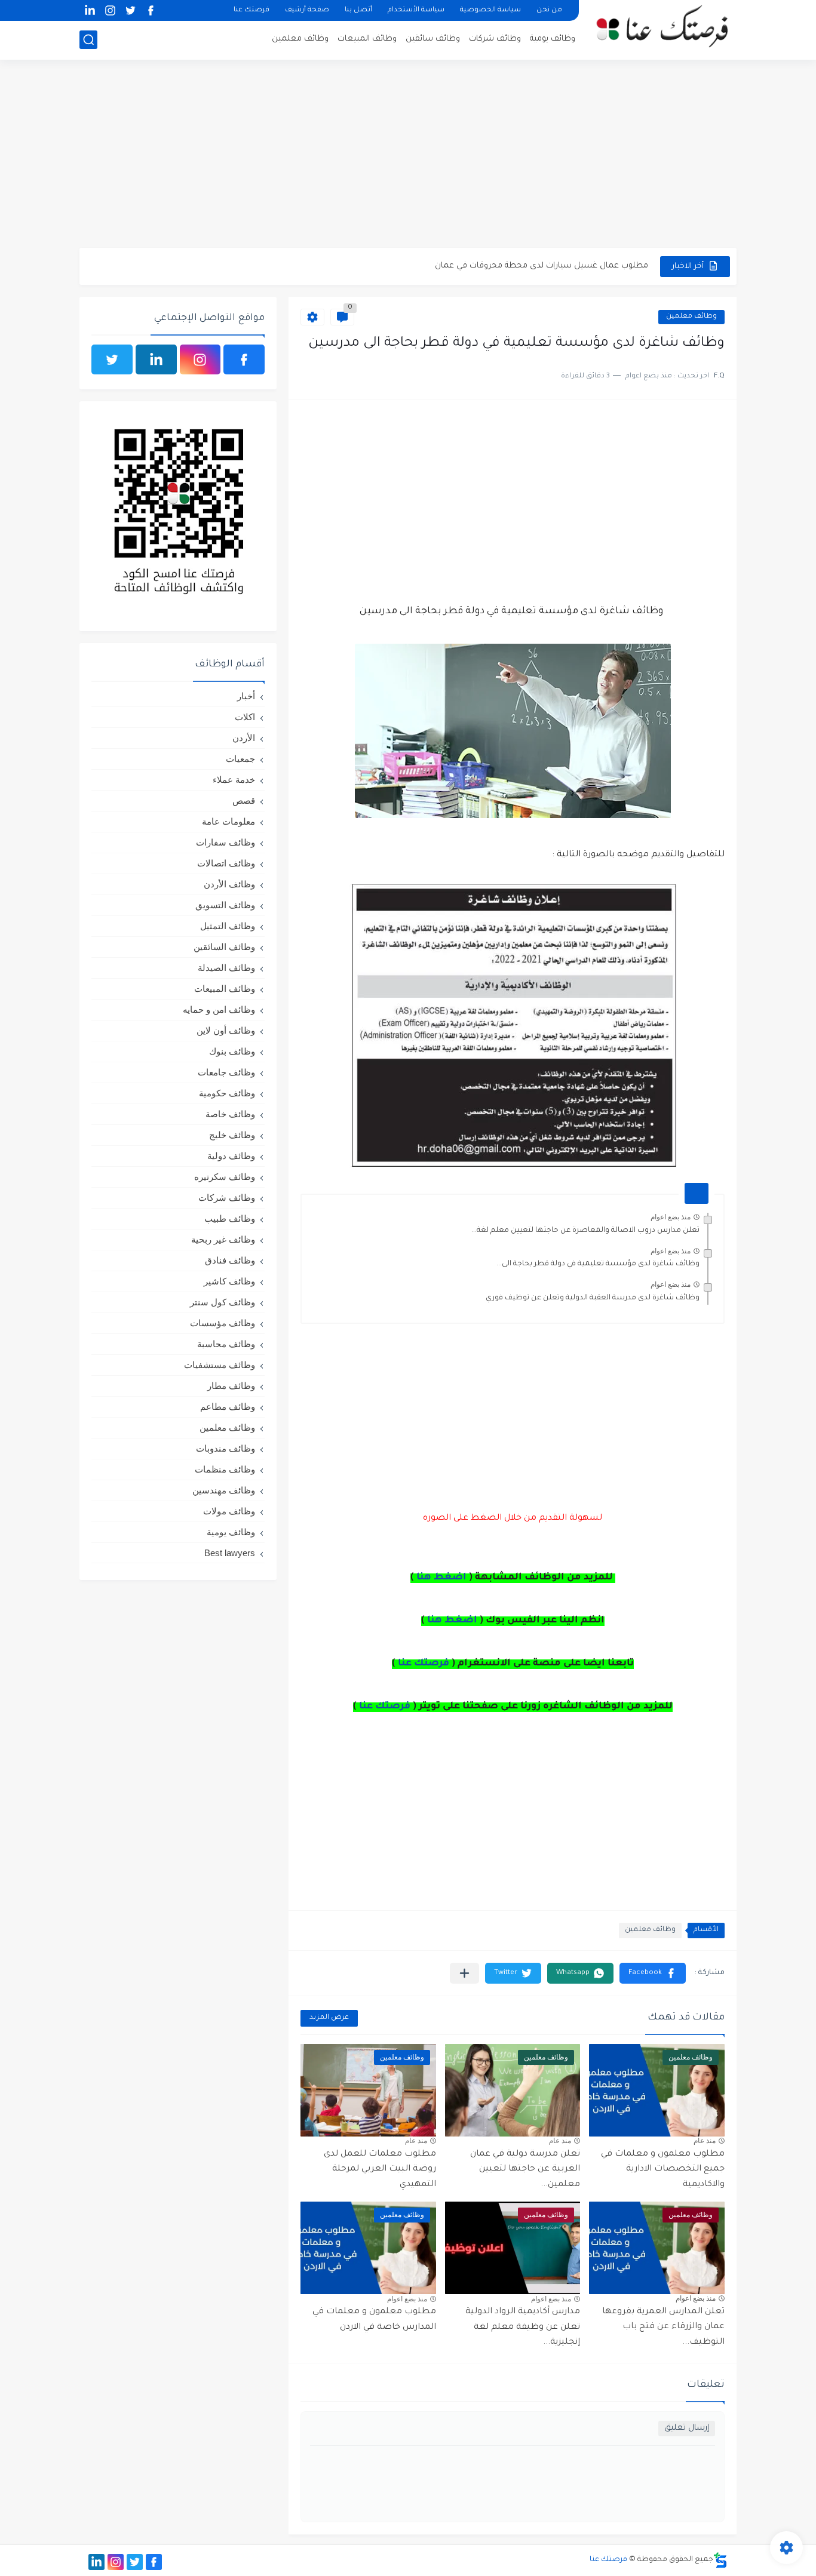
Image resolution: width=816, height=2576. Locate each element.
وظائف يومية (553, 39)
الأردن (244, 738)
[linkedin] (90, 10)
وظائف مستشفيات (220, 1365)
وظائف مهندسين (224, 1490)
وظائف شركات (495, 39)
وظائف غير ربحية (223, 1239)
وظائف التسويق (225, 905)
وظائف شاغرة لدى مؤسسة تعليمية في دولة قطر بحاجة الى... (598, 1264)
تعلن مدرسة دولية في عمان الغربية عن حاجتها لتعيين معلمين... (525, 2170)
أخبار (246, 696)
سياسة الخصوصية (490, 10)
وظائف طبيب (230, 1218)
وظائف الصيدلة (226, 968)
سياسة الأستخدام (416, 10)
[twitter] (130, 10)
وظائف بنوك (232, 1051)
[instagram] (110, 10)
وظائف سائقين (433, 39)
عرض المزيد (329, 2018)
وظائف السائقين (224, 947)
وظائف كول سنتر (223, 1302)
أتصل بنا (358, 10)
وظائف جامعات (226, 1072)
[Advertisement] (408, 155)
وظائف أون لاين (226, 1030)
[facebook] (151, 10)
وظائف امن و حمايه (219, 1009)
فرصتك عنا (251, 10)
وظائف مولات (229, 1511)
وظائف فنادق (230, 1260)
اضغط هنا (441, 1578)
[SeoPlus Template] (720, 2560)
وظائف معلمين (300, 39)
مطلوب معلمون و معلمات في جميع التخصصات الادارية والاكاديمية (663, 2170)
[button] (653, 1973)
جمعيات (240, 759)
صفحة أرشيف (307, 10)
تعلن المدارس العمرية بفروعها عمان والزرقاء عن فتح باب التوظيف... (663, 2327)
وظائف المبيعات (367, 39)
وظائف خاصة (230, 1114)
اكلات (245, 717)
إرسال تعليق (687, 2428)
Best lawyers (230, 1553)
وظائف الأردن (229, 884)
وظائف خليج (232, 1135)
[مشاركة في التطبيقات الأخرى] (464, 1973)
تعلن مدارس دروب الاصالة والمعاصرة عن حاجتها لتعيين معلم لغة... (585, 1231)
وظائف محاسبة (226, 1344)
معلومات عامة (228, 821)
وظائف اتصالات (226, 863)
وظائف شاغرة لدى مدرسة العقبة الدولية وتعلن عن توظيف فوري (593, 1298)
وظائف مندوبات (226, 1448)
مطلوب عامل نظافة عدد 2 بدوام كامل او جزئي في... (558, 266)
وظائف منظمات (225, 1469)
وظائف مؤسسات (223, 1323)
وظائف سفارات (226, 842)
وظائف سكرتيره (225, 1177)
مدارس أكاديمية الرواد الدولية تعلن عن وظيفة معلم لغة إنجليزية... (523, 2327)
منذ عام (705, 2141)
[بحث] (88, 40)
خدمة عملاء (234, 780)
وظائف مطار (231, 1386)
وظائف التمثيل (228, 926)
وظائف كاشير (229, 1281)
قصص (244, 800)
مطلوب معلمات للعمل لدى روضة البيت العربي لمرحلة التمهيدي (380, 2170)
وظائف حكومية (227, 1093)
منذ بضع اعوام (671, 1217)
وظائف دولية (231, 1156)
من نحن (549, 10)
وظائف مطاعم (228, 1407)
